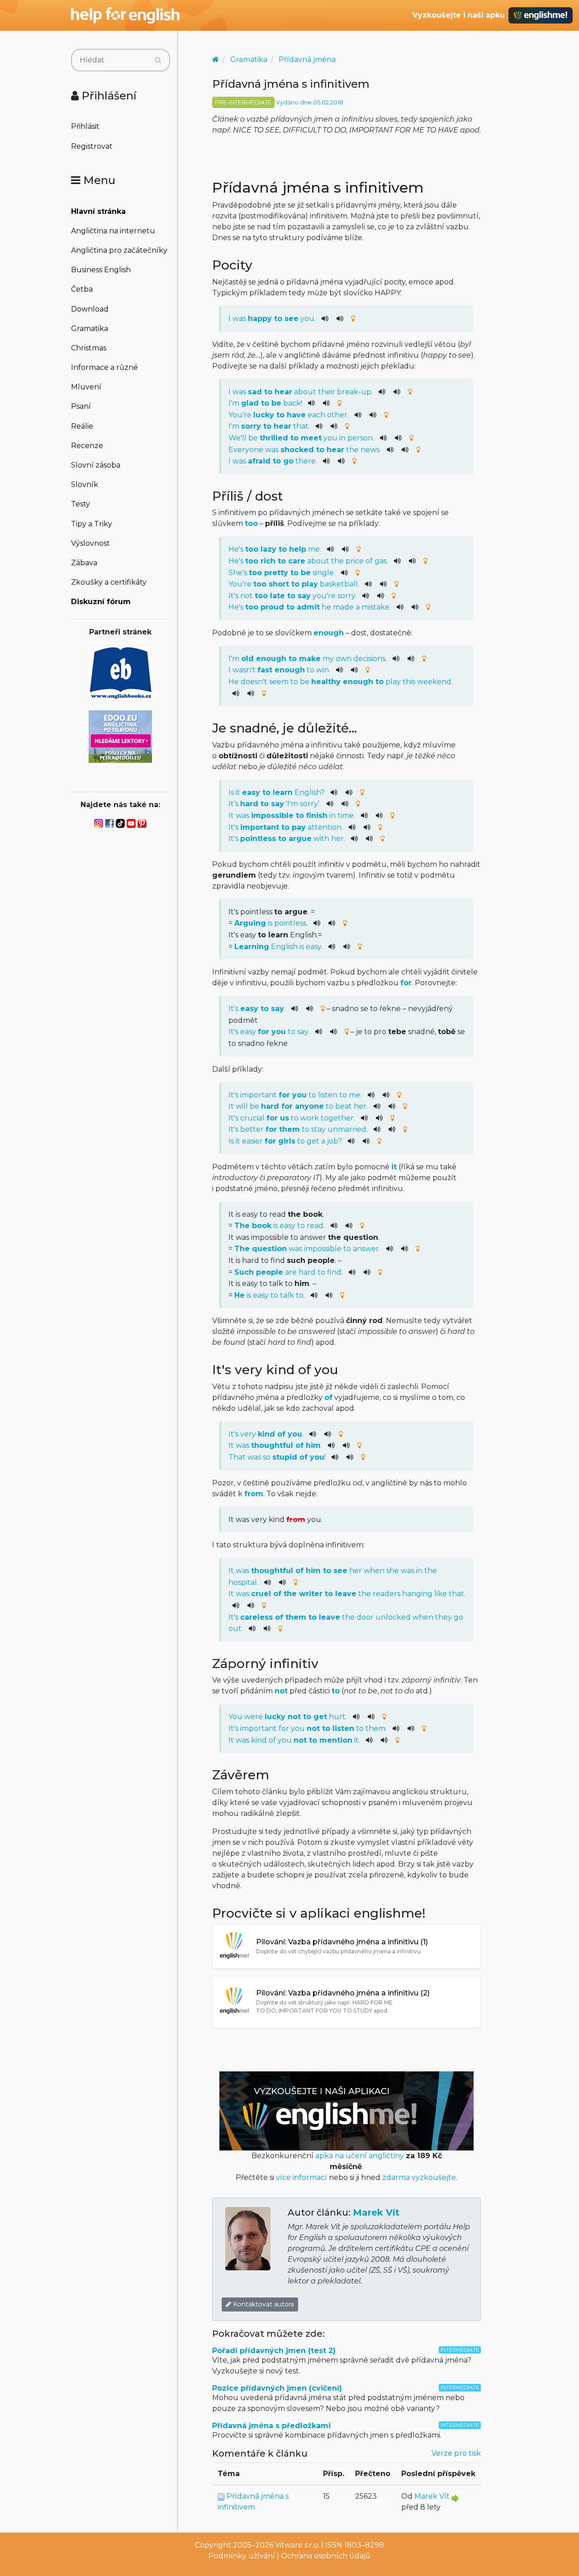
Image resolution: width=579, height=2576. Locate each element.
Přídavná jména (307, 59)
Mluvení (86, 387)
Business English (101, 270)
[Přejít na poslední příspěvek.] (455, 2498)
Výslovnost (90, 543)
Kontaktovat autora (263, 2304)
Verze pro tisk (456, 2453)
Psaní (81, 406)
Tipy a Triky (92, 524)
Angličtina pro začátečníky (119, 250)
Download (90, 309)
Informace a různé (104, 367)
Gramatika (90, 328)
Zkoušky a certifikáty (109, 582)
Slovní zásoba (96, 465)
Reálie (82, 426)
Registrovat (92, 146)
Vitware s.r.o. (297, 2545)
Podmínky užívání (242, 2556)
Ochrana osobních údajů (326, 2556)
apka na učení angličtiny (360, 2156)
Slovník (85, 484)
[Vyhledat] (158, 60)
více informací (301, 2177)
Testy (81, 504)
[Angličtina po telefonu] (120, 736)
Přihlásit (85, 126)
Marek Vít (376, 2212)
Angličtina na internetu (113, 231)
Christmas (89, 348)
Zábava (84, 563)
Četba (82, 289)
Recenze (87, 446)
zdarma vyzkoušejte (419, 2177)
